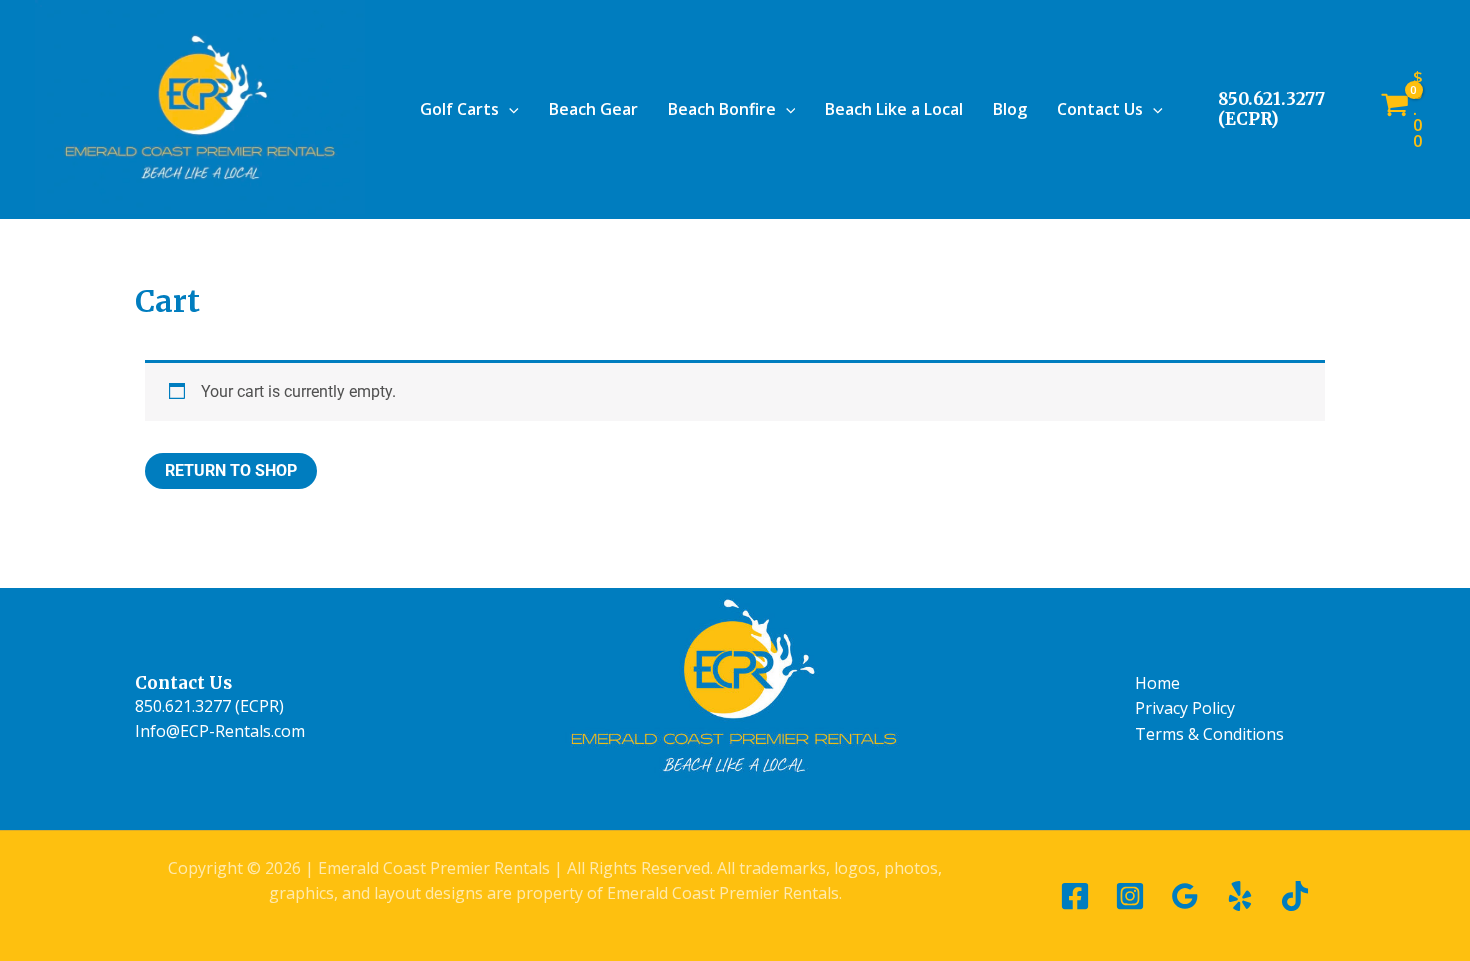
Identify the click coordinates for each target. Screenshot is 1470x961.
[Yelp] (1240, 896)
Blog (1010, 109)
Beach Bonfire (722, 109)
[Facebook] (1075, 896)
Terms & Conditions (1209, 734)
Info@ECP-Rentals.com (220, 731)
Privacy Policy (1185, 708)
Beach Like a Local (894, 109)
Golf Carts (459, 109)
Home (1157, 683)
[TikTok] (1295, 896)
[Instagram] (1130, 896)
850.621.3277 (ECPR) (1271, 109)
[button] (509, 109)
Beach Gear (593, 109)
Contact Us (1100, 109)
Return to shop (231, 470)
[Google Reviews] (1185, 896)
